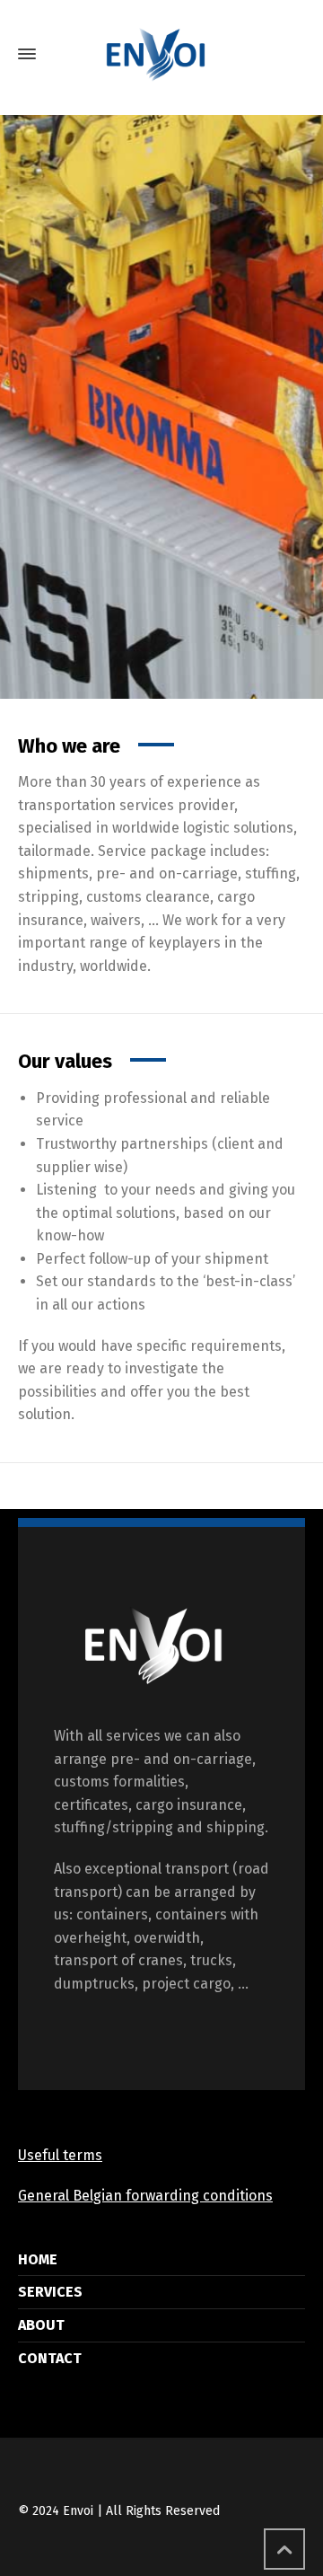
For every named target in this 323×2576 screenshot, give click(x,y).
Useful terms (60, 2155)
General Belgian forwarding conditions (145, 2196)
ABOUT (41, 2325)
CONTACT (50, 2358)
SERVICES (50, 2292)
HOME (38, 2259)
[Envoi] (161, 54)
